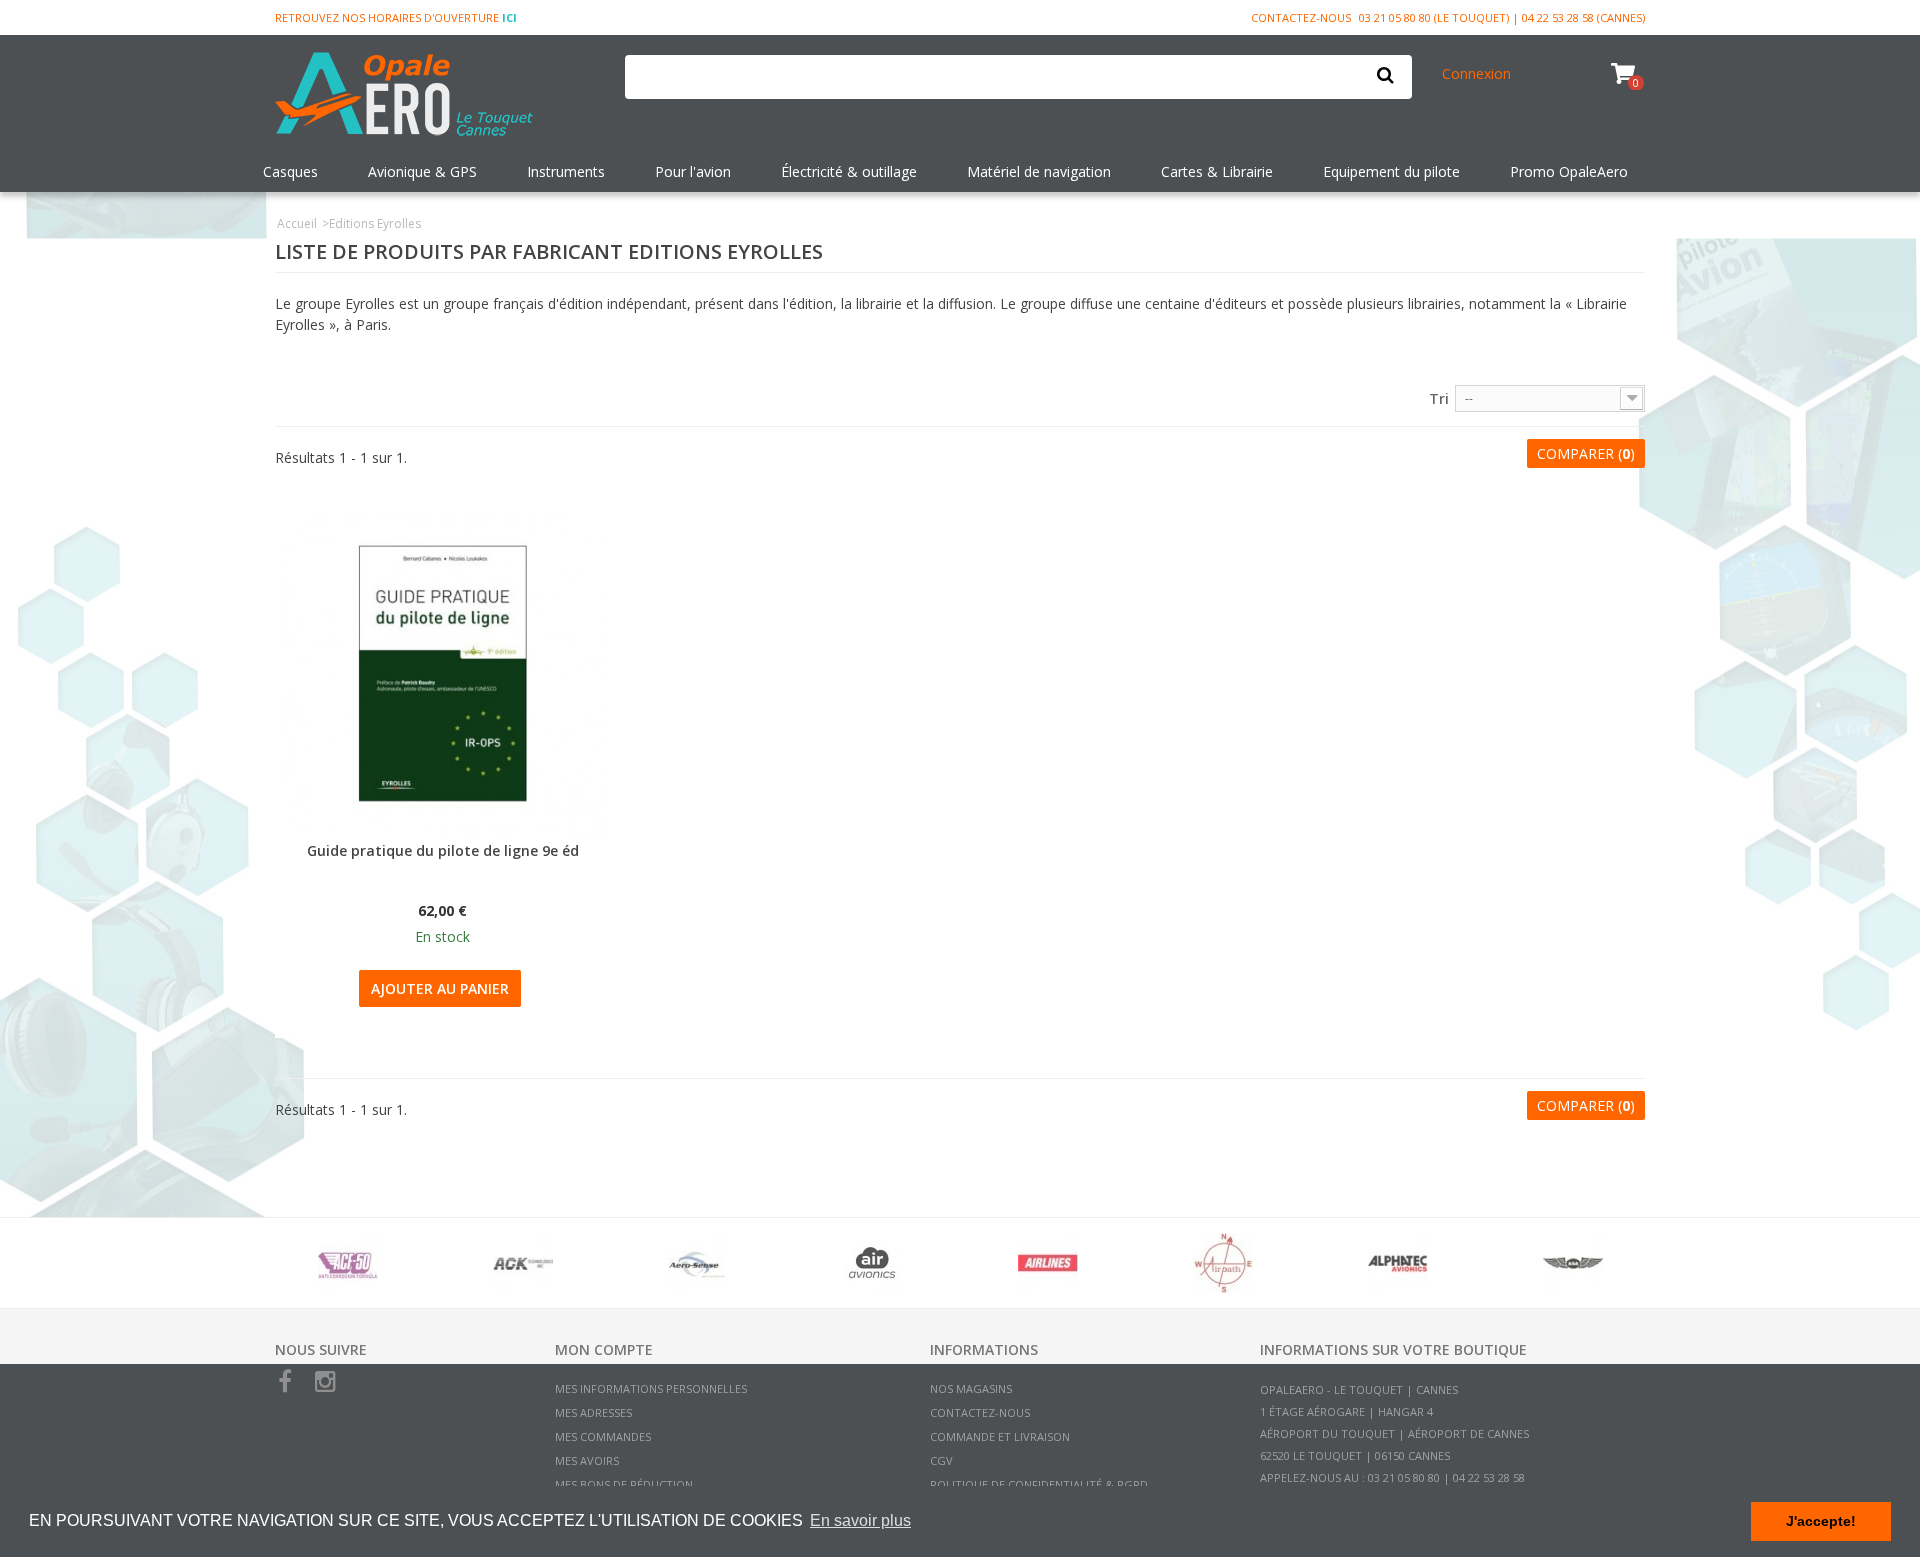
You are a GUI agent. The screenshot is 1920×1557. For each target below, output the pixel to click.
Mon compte (604, 1349)
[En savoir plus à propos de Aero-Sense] (697, 1263)
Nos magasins (971, 1388)
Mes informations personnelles (651, 1388)
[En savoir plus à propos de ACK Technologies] (522, 1263)
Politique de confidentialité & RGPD (1039, 1484)
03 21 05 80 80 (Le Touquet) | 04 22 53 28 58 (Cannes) (1502, 17)
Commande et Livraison (1000, 1436)
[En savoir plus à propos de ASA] (1572, 1263)
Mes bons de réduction (624, 1484)
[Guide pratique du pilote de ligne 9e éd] (442, 673)
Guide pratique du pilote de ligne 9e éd (443, 850)
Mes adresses (593, 1412)
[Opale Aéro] (435, 96)
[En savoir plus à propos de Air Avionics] (872, 1263)
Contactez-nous (1301, 17)
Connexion (1476, 73)
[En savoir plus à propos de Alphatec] (1397, 1263)
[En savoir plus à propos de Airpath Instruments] (1222, 1263)
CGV (941, 1460)
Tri (1439, 398)
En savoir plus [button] (860, 1520)
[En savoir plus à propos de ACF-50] (347, 1263)
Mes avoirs (587, 1460)
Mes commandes (603, 1436)
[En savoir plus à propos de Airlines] (1047, 1263)
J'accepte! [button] (1821, 1521)
